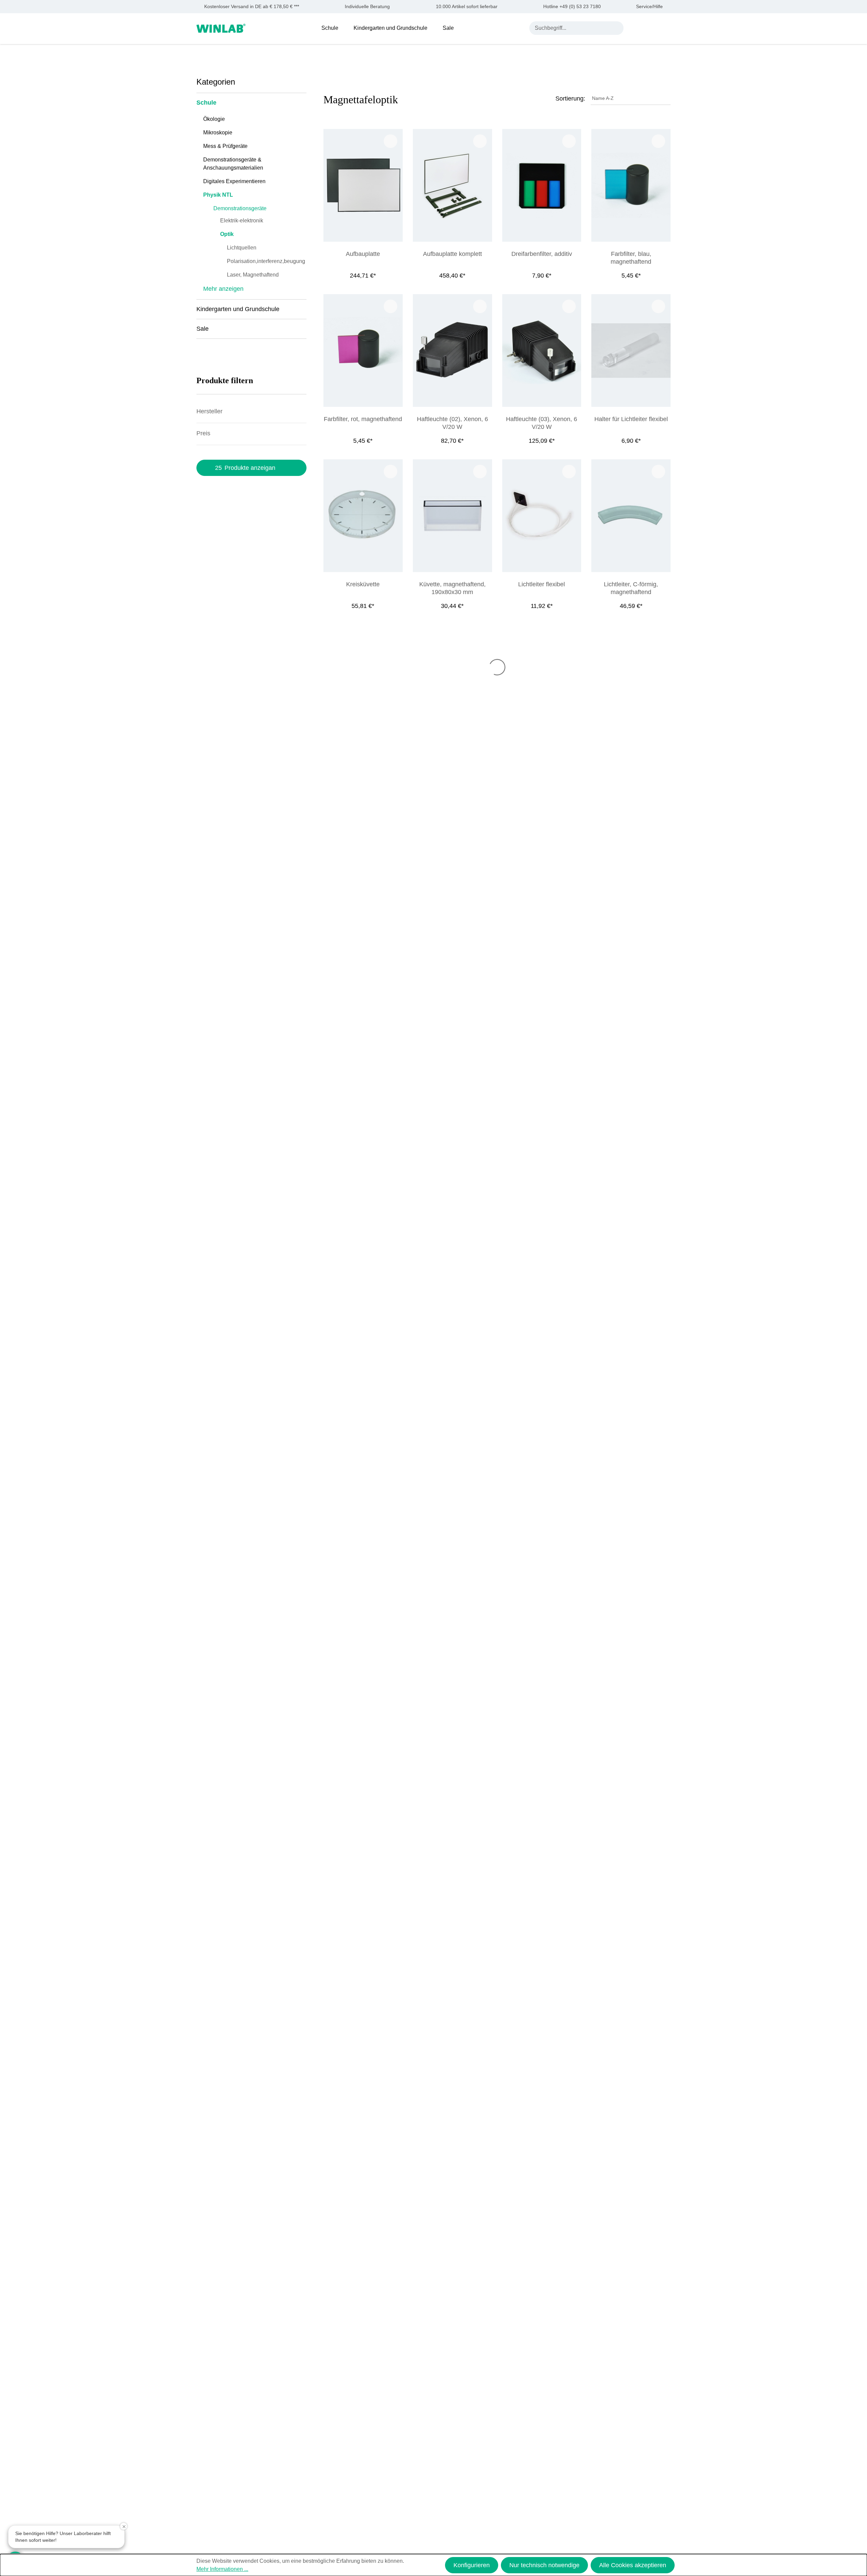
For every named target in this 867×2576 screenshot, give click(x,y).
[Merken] (390, 141)
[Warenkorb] (666, 28)
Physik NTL (218, 195)
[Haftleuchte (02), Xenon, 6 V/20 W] (452, 351)
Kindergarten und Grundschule (238, 309)
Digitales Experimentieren (234, 181)
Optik (227, 234)
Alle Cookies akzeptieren (633, 2565)
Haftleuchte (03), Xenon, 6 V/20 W (542, 423)
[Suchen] (617, 28)
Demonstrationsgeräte (240, 208)
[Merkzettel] (651, 28)
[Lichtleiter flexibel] (542, 516)
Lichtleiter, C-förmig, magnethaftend (631, 588)
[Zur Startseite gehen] (221, 28)
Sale (203, 329)
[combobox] (570, 28)
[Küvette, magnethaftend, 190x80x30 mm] (452, 516)
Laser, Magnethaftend (253, 275)
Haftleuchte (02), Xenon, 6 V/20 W (452, 423)
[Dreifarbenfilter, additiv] (542, 185)
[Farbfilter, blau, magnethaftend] (631, 185)
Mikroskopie (218, 133)
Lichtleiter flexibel (542, 584)
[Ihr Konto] (635, 28)
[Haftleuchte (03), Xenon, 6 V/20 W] (542, 351)
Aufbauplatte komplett (452, 254)
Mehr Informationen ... (222, 2569)
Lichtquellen (242, 248)
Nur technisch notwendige (544, 2565)
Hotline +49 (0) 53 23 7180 (572, 7)
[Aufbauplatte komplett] (452, 185)
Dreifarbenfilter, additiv (542, 254)
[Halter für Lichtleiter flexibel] (631, 351)
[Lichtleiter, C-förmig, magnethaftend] (631, 516)
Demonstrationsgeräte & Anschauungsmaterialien (233, 164)
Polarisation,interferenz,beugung (266, 261)
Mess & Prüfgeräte (225, 146)
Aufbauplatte (363, 254)
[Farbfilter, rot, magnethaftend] (363, 351)
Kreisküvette (363, 584)
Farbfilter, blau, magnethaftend (631, 258)
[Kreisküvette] (363, 516)
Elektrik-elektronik (242, 221)
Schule (206, 103)
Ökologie (214, 119)
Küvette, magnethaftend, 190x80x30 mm (452, 588)
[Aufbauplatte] (363, 185)
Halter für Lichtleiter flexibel (631, 419)
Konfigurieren (472, 2565)
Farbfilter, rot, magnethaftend (363, 419)
